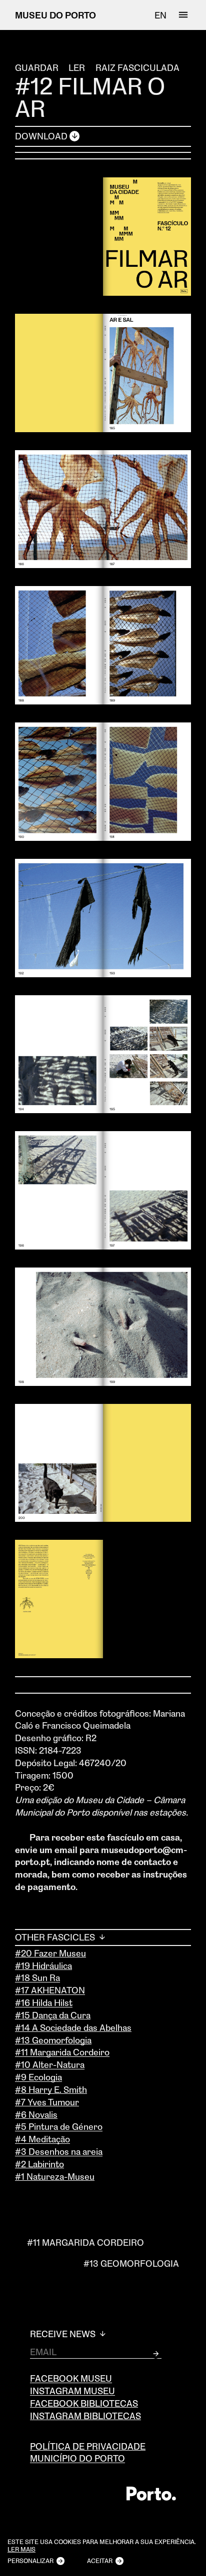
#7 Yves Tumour (47, 2102)
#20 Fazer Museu (50, 1953)
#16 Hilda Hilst (44, 2002)
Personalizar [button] (30, 2561)
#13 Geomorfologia (53, 2040)
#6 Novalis (36, 2114)
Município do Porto (77, 2458)
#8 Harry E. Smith (51, 2089)
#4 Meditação (42, 2139)
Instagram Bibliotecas (85, 2416)
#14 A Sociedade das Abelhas (73, 2027)
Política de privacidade (88, 2446)
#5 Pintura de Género (59, 2126)
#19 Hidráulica (43, 1965)
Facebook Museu (71, 2378)
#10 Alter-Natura (50, 2064)
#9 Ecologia (38, 2077)
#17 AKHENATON (50, 1990)
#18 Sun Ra (37, 1977)
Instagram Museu (72, 2391)
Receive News (64, 2334)
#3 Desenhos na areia (59, 2151)
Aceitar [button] (100, 2561)
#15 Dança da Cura (53, 2015)
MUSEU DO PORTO (55, 15)
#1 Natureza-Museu (55, 2176)
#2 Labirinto (39, 2164)
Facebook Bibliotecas (84, 2403)
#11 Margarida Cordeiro (62, 2052)
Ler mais (21, 2550)
